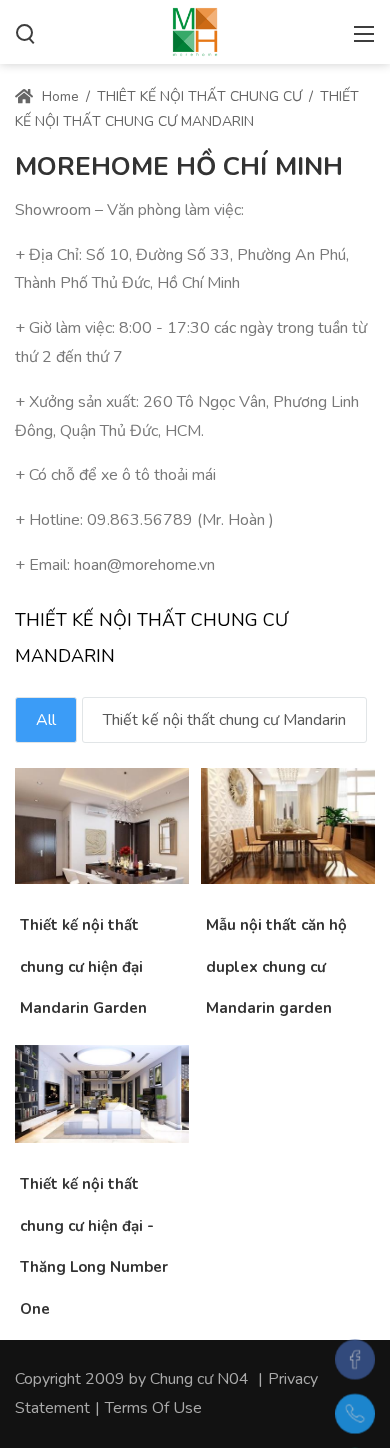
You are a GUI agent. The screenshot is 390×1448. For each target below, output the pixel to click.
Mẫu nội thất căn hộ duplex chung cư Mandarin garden (276, 966)
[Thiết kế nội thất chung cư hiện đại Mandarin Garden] (74, 846)
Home (58, 96)
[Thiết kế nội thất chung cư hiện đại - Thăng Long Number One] (74, 1114)
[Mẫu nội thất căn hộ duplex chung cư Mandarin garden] (260, 846)
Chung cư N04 (199, 1379)
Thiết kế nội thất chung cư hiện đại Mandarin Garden (83, 966)
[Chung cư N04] (195, 30)
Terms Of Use (153, 1408)
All (46, 720)
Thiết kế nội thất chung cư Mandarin (224, 720)
